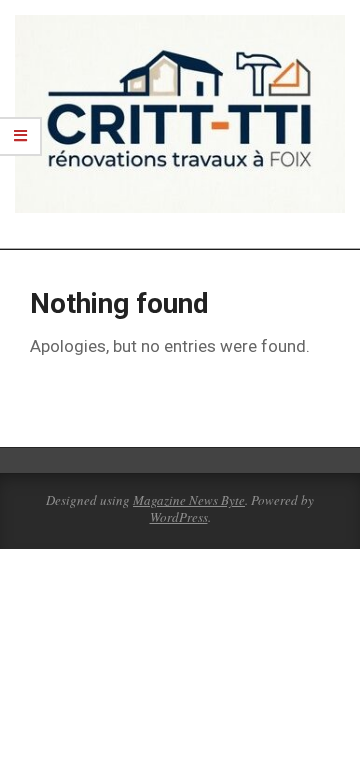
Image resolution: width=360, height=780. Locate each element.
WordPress (179, 517)
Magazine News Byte (189, 500)
